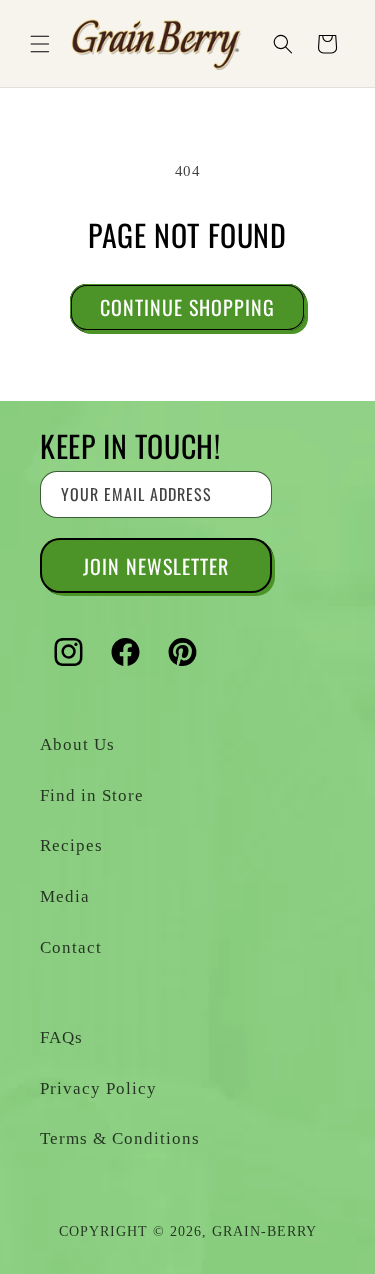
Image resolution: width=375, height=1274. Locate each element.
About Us (77, 744)
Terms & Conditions (120, 1138)
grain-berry (264, 1231)
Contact (71, 947)
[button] (40, 44)
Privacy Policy (98, 1088)
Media (65, 896)
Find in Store (92, 795)
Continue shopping (187, 307)
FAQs (61, 1037)
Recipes (71, 845)
